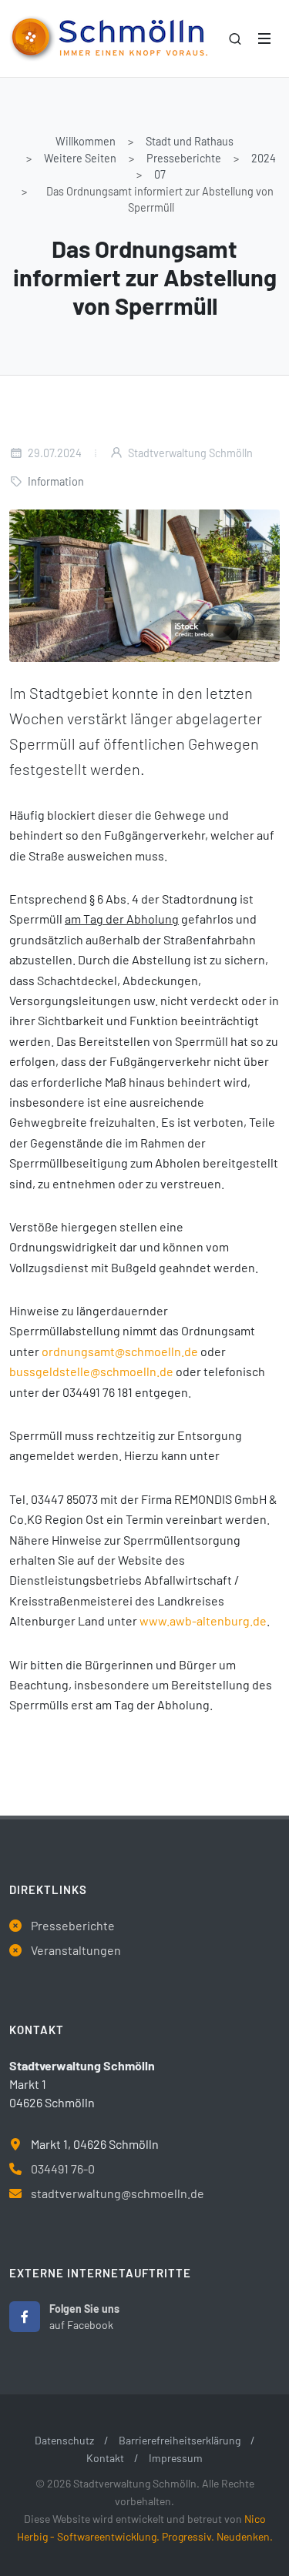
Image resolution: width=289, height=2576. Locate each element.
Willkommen (86, 141)
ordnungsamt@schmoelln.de (120, 1351)
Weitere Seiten (80, 158)
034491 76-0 (63, 2168)
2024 (264, 158)
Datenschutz (64, 2440)
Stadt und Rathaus (190, 141)
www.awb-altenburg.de (203, 1620)
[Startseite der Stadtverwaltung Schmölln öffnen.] (108, 38)
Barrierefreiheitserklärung (180, 2440)
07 (160, 174)
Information (56, 481)
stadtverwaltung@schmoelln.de (118, 2193)
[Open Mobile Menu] (264, 38)
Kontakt (105, 2458)
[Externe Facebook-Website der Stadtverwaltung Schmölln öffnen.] (25, 2317)
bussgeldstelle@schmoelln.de (91, 1371)
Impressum (176, 2458)
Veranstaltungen (76, 1950)
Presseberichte (184, 158)
